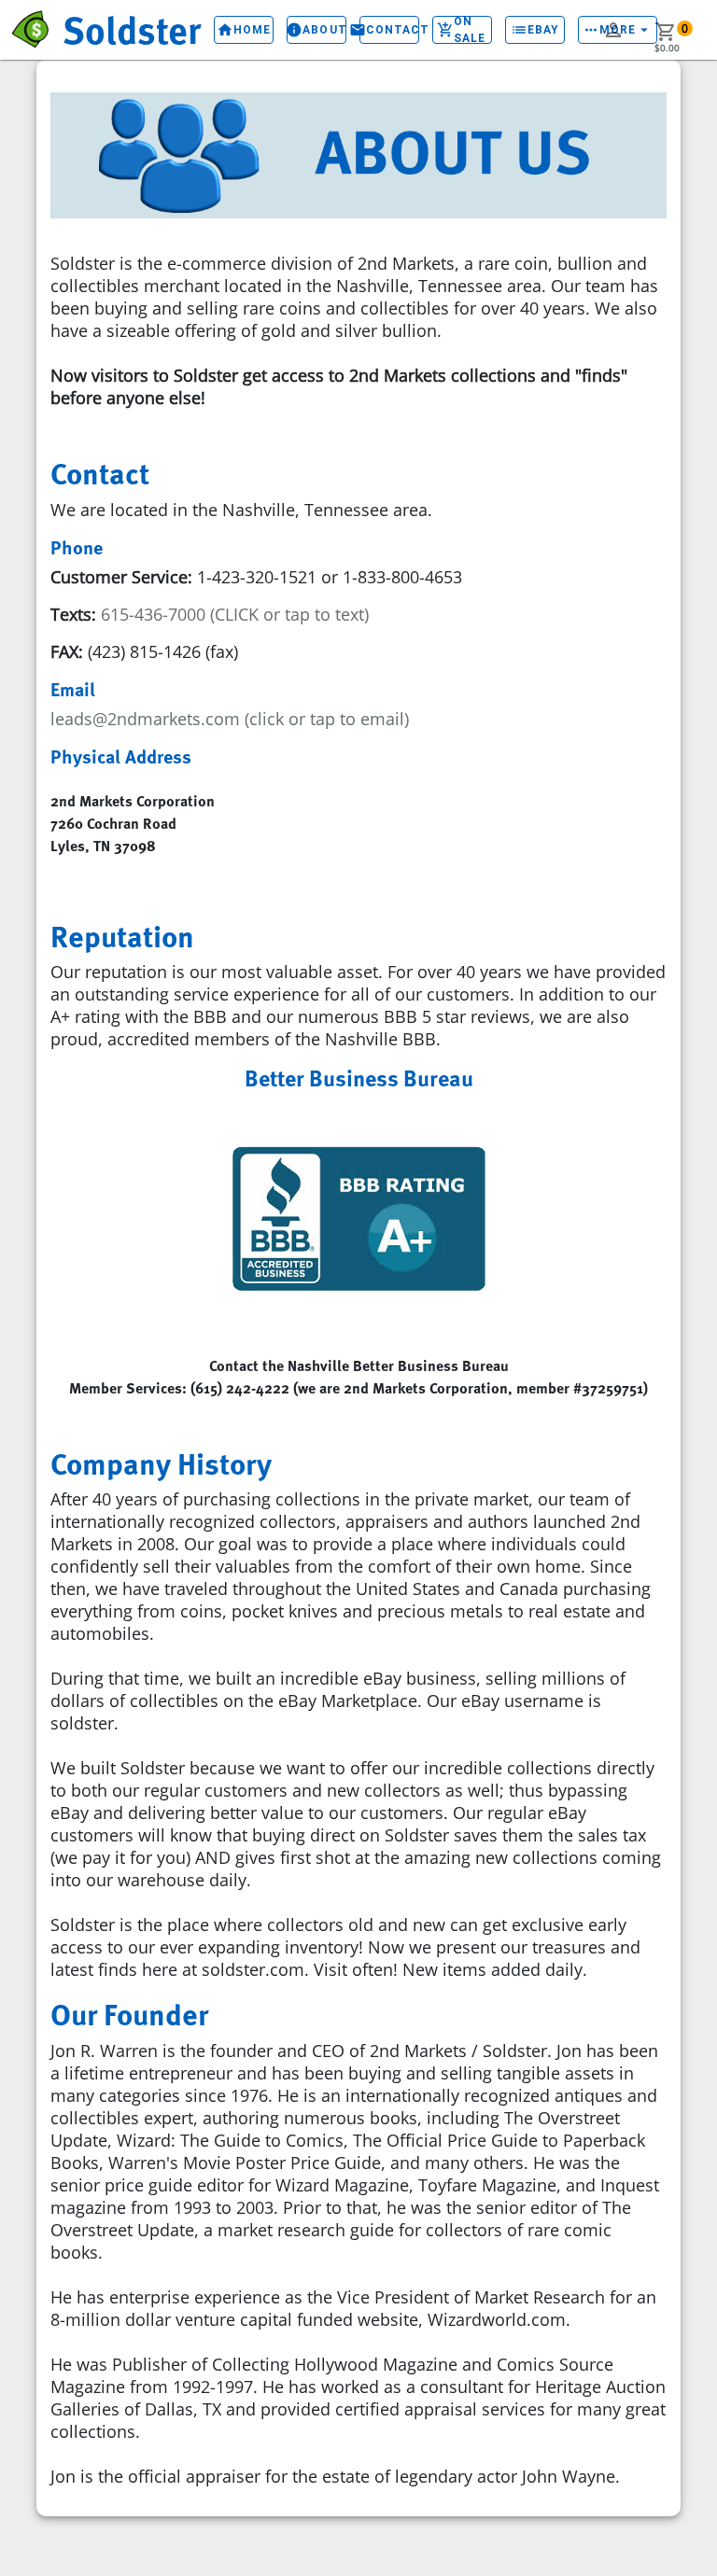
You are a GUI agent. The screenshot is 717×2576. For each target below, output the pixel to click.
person (613, 30)
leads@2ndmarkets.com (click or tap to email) (230, 719)
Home (244, 30)
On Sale (461, 30)
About (316, 30)
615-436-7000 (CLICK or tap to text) (232, 614)
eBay (535, 30)
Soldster (132, 29)
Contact (389, 30)
